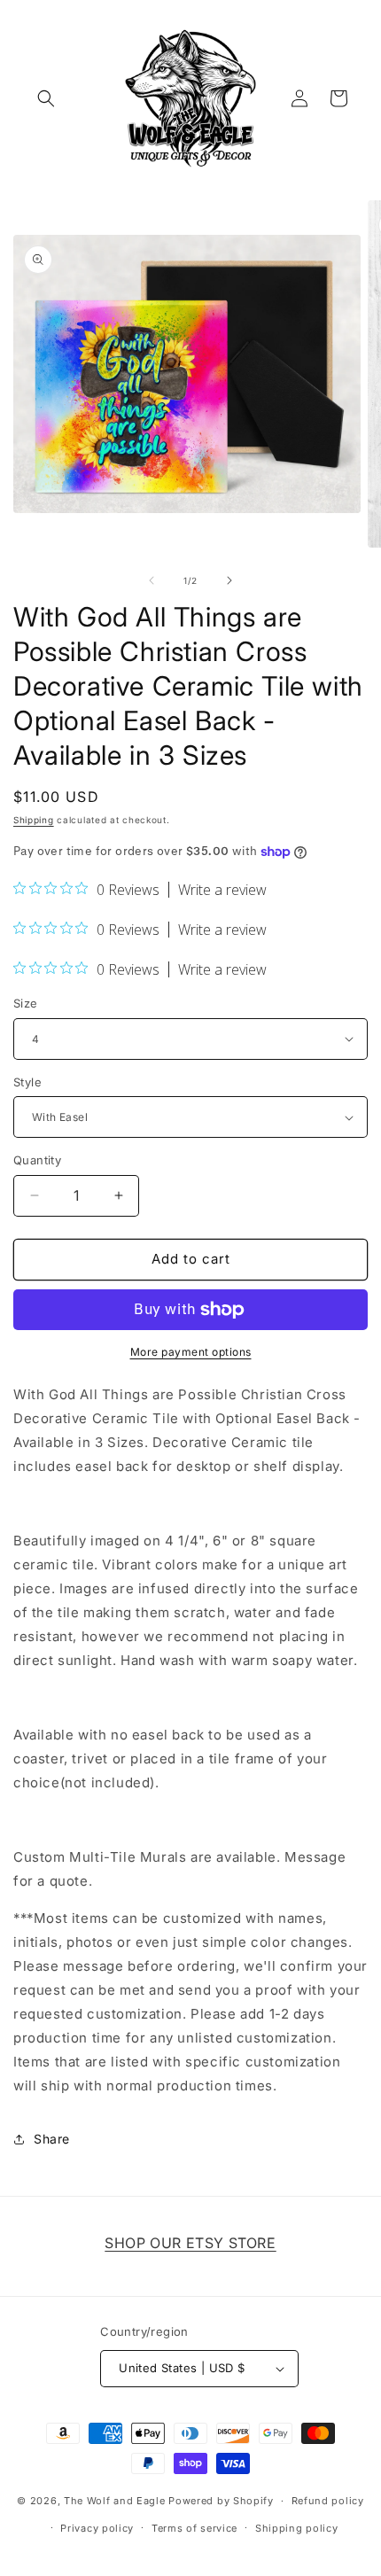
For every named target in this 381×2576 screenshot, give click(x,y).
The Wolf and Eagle (115, 2501)
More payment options (191, 1352)
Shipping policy (297, 2528)
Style (27, 1082)
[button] (46, 98)
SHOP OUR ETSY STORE (190, 2243)
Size (26, 1003)
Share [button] (52, 2139)
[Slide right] (229, 580)
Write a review (222, 890)
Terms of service (194, 2528)
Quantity (37, 1160)
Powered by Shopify (221, 2501)
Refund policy (328, 2501)
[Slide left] (152, 580)
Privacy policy (97, 2528)
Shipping (34, 820)
